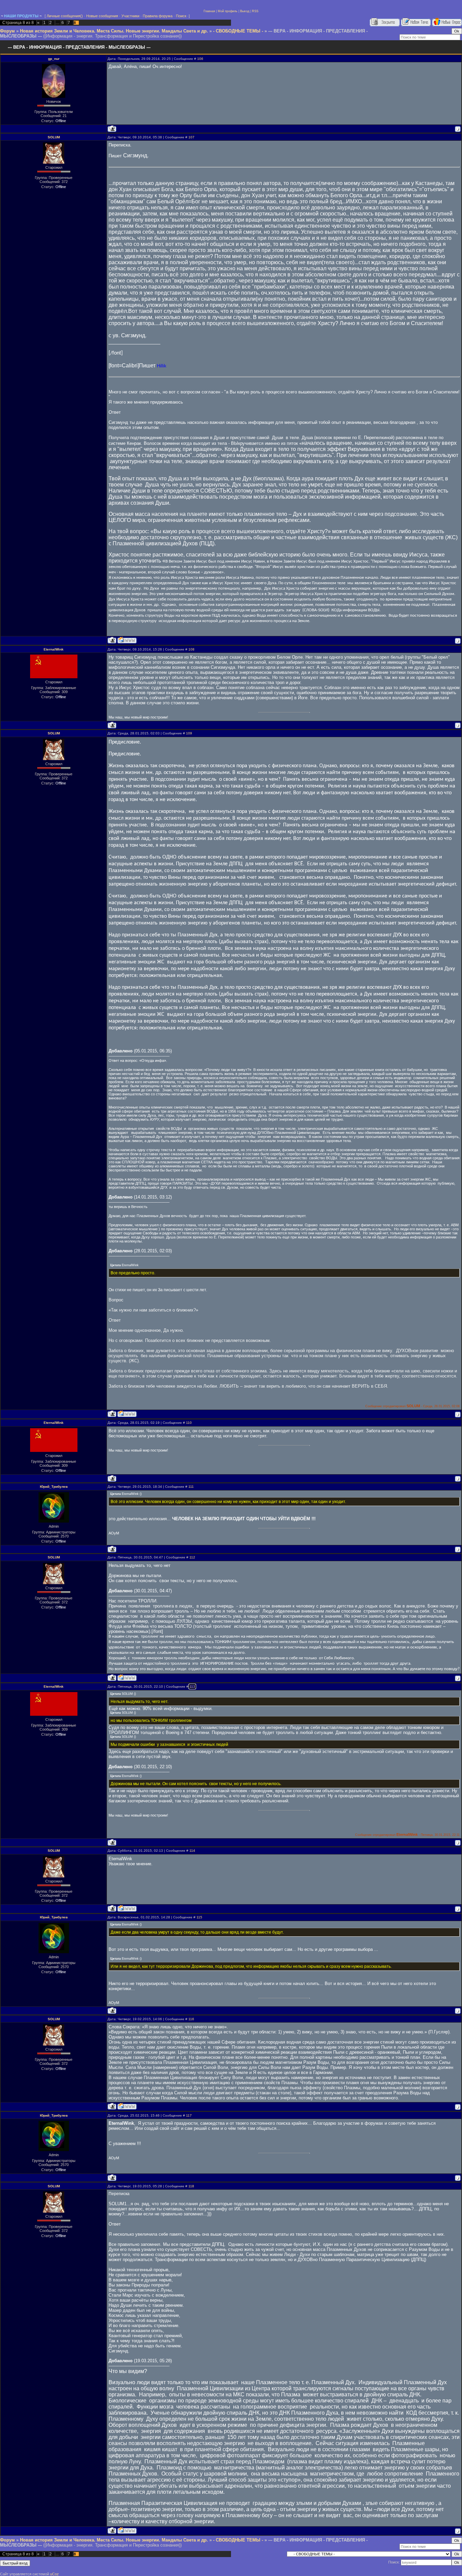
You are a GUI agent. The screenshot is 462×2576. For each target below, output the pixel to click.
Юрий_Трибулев (54, 1487)
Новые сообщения (102, 16)
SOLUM (54, 137)
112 (192, 1557)
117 (189, 2115)
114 (192, 1851)
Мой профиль (228, 11)
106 (200, 59)
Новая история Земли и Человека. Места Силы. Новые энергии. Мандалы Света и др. (114, 31)
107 (191, 137)
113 (192, 1686)
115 (199, 1917)
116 (191, 2019)
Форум (7, 31)
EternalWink (54, 649)
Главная (209, 11)
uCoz (54, 2574)
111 (191, 1487)
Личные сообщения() (65, 16)
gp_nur (54, 59)
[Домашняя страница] (127, 640)
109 (189, 733)
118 (191, 2186)
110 (189, 1423)
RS (254, 11)
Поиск (181, 16)
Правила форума (158, 16)
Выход (245, 11)
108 (191, 649)
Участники (130, 16)
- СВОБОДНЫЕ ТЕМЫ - (238, 31)
